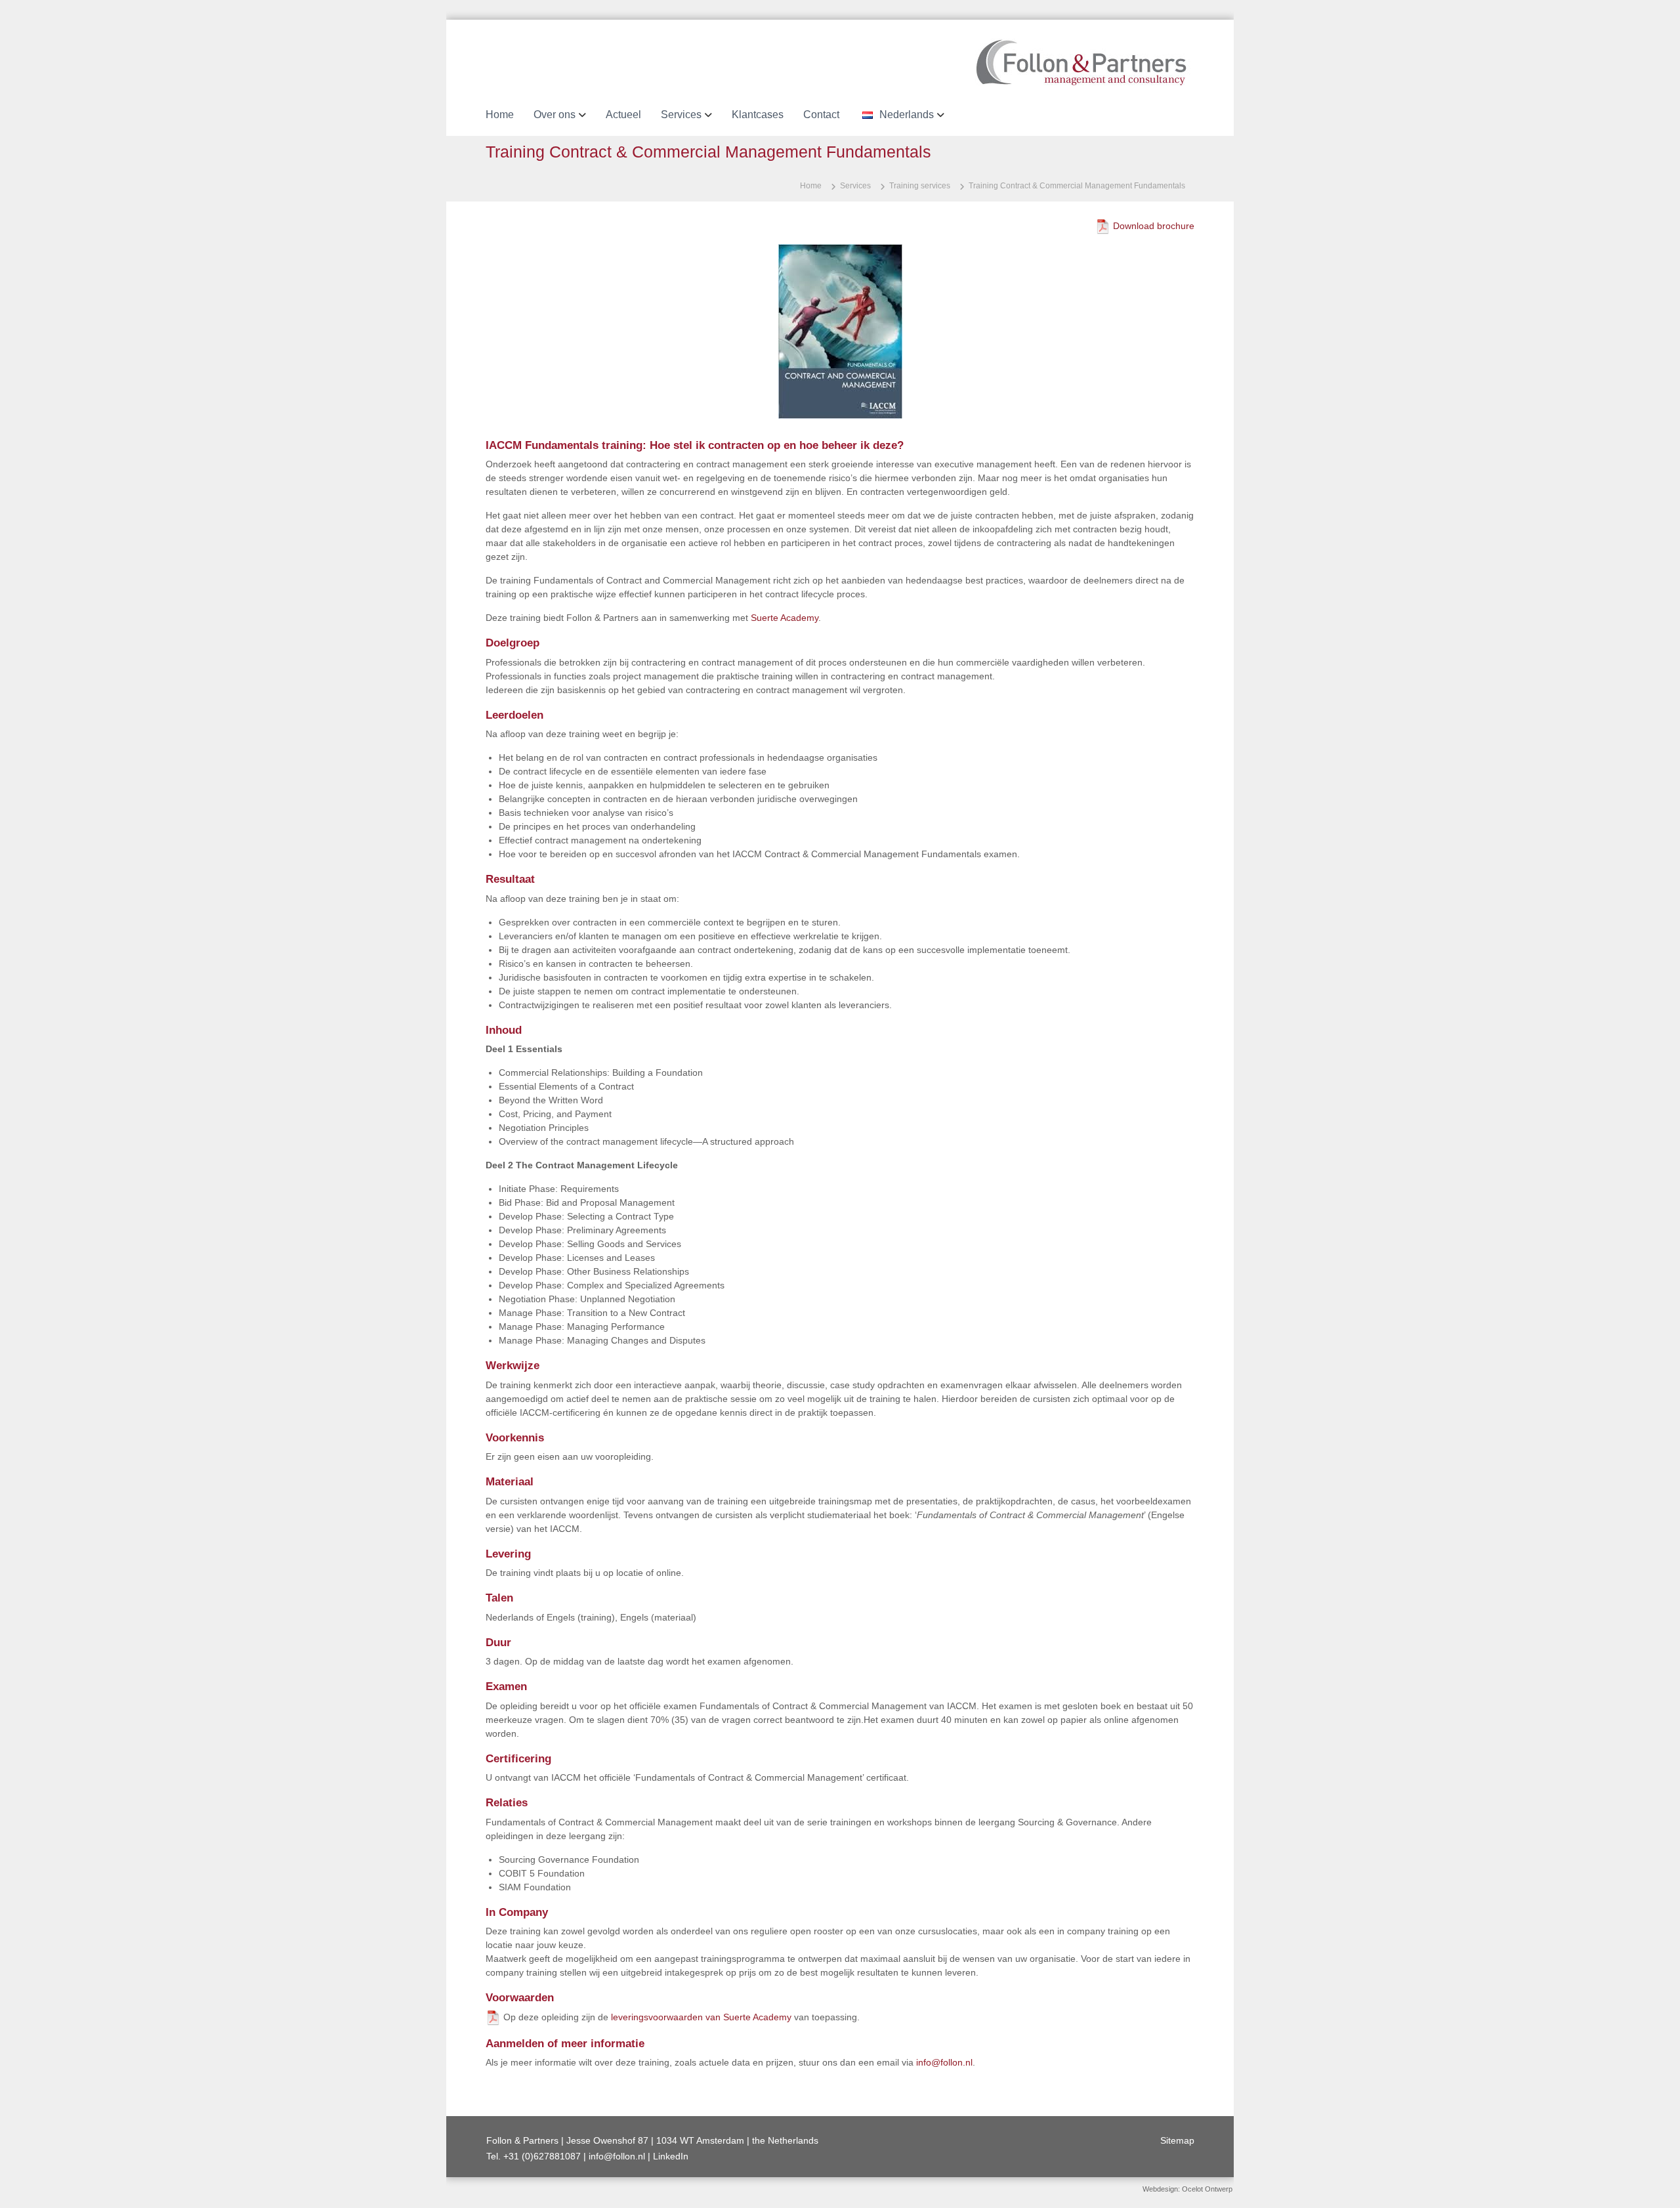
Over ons (555, 115)
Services (681, 115)
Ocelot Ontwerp (1207, 2189)
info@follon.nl (944, 2062)
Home (500, 115)
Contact (821, 115)
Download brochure (1154, 226)
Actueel (623, 115)
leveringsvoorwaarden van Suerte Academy (701, 2017)
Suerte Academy (785, 618)
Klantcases (758, 115)
